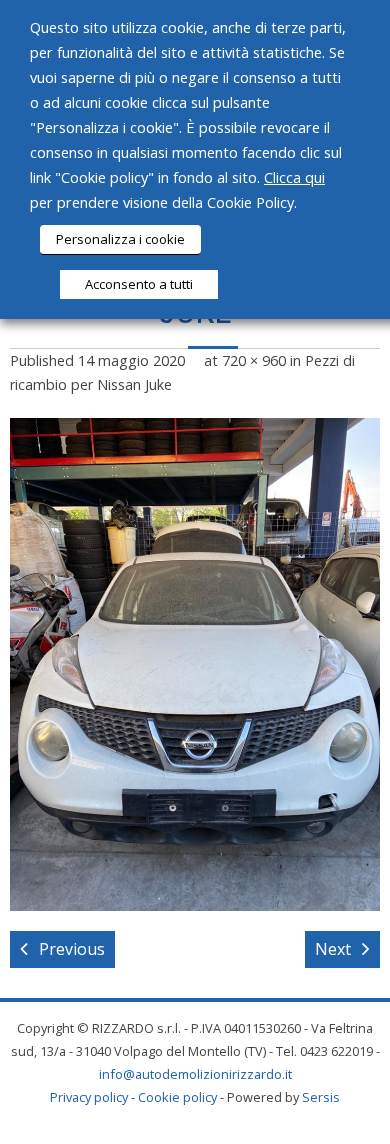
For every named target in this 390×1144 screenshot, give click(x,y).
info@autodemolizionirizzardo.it (195, 1074)
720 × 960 (254, 360)
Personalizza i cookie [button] (120, 239)
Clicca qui (294, 177)
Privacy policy (89, 1097)
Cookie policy (177, 1097)
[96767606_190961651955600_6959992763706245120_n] (195, 664)
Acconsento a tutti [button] (139, 284)
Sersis (321, 1097)
